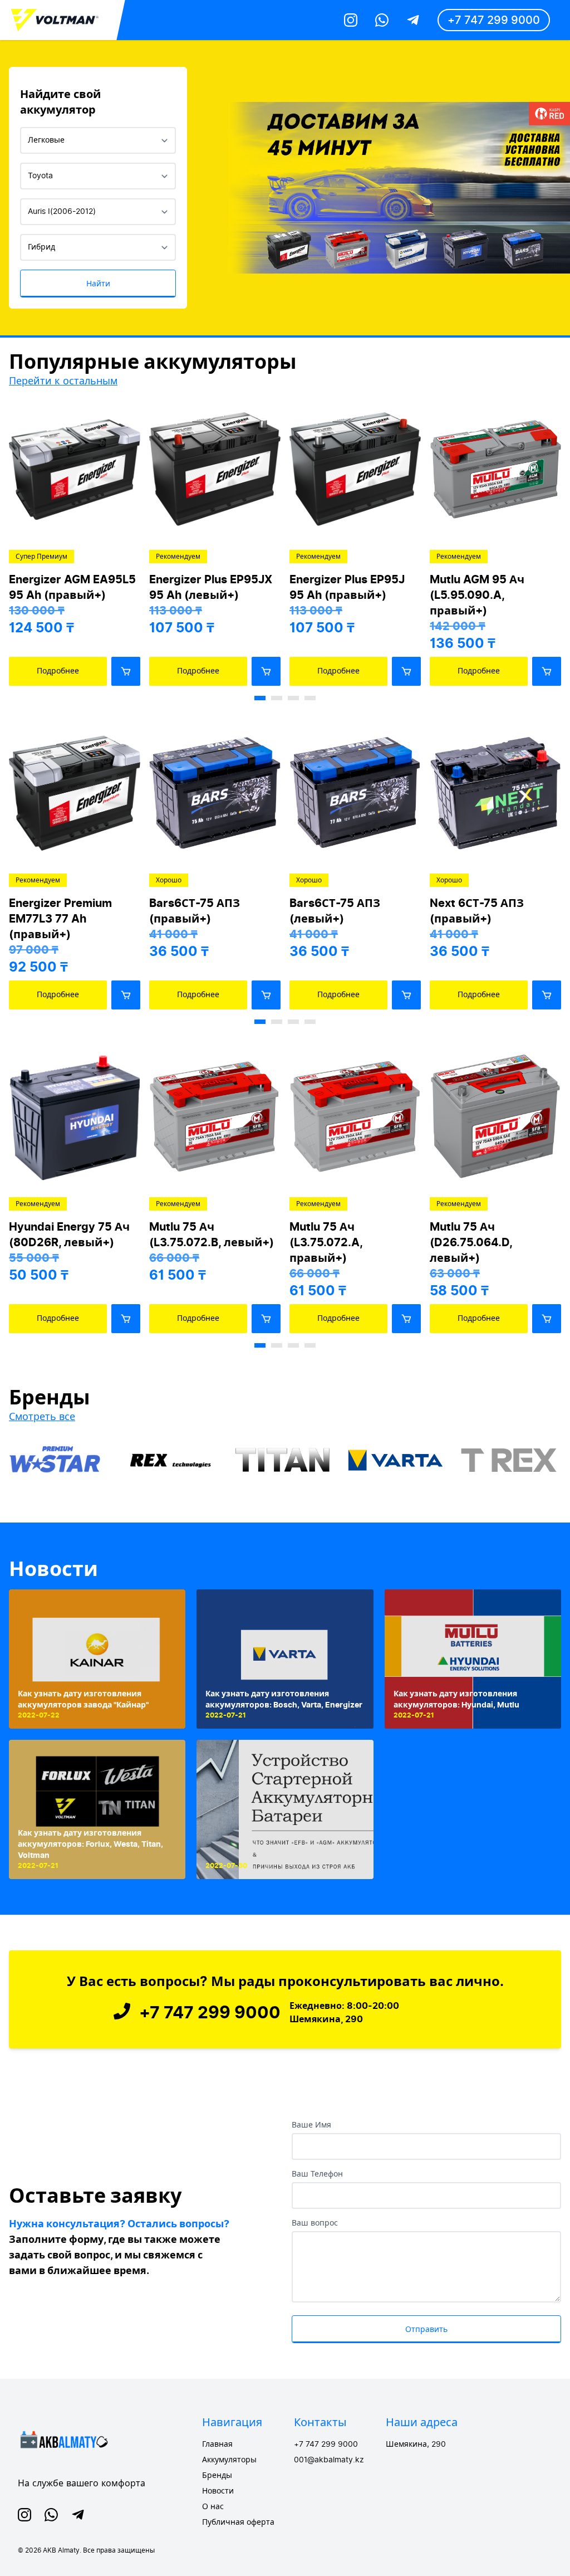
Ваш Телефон (317, 2174)
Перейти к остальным (63, 381)
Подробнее (58, 671)
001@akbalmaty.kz (329, 2460)
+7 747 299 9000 (494, 20)
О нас (213, 2507)
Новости (53, 1569)
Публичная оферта (238, 2523)
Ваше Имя (311, 2125)
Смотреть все (42, 1416)
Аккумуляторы (229, 2460)
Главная (217, 2445)
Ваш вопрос (315, 2223)
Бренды (217, 2476)
